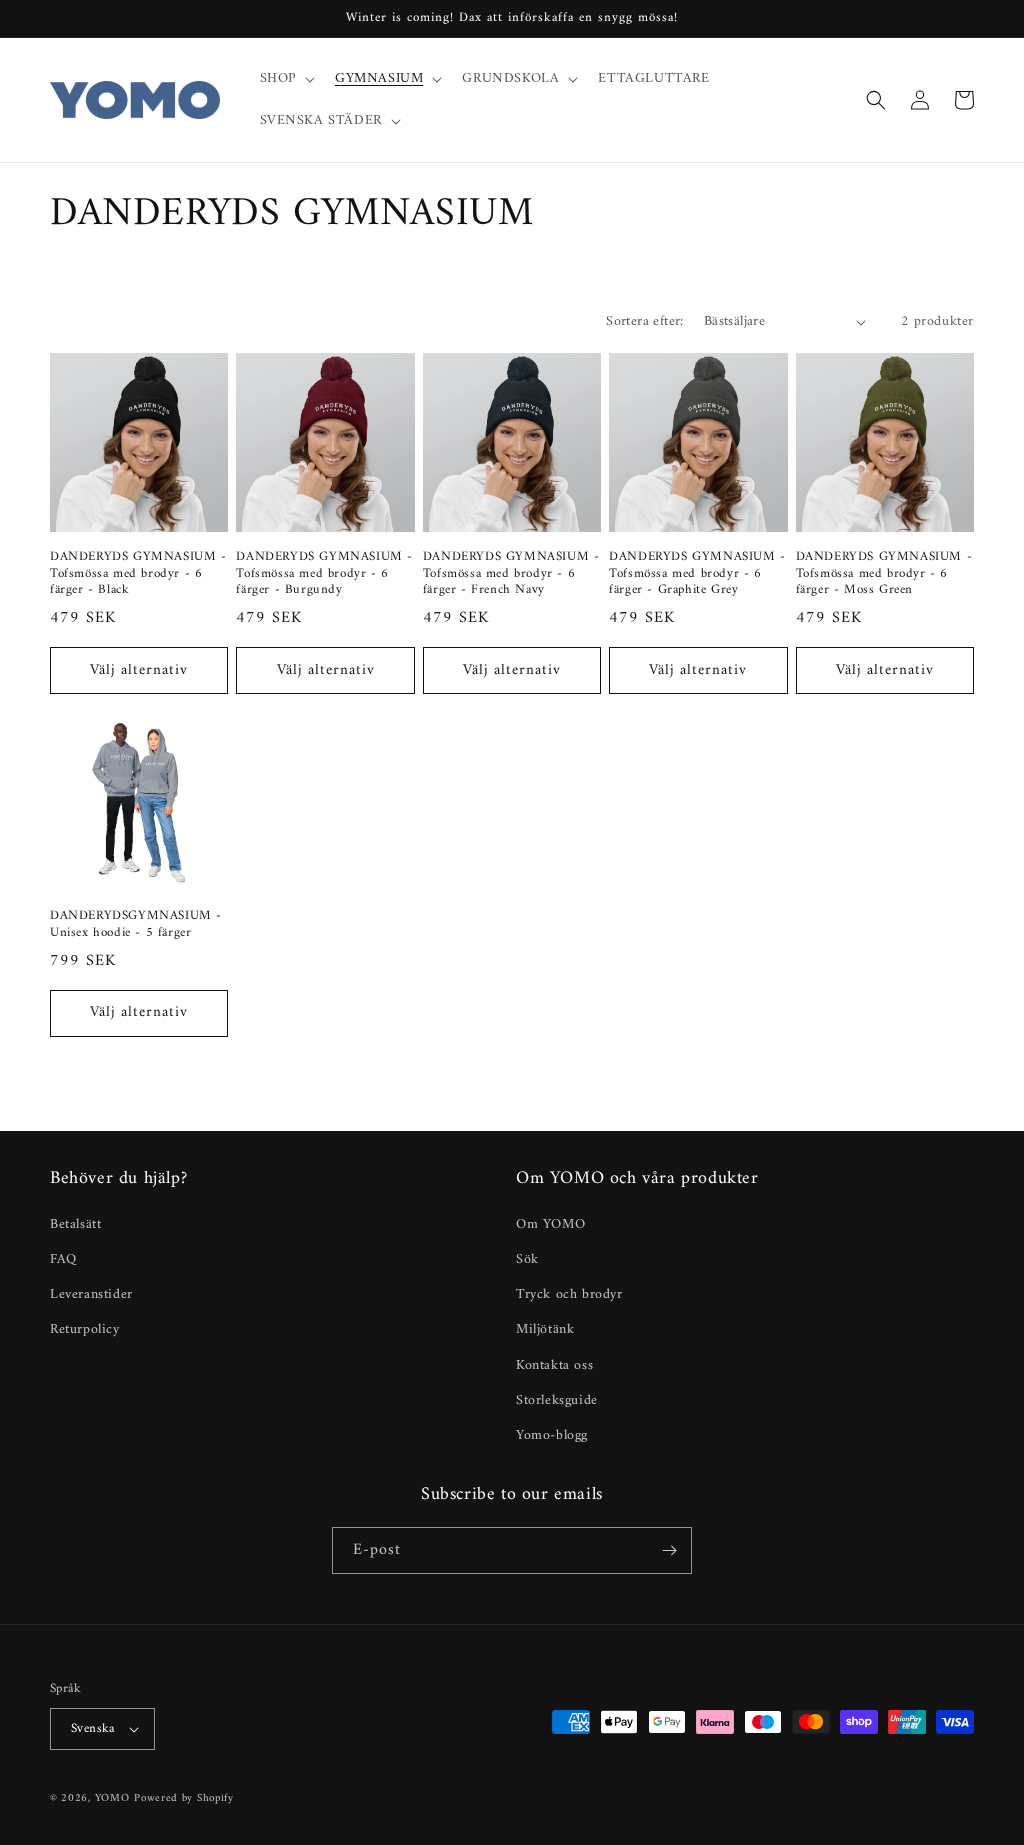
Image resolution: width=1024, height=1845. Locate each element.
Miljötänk (545, 1329)
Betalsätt (75, 1224)
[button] (285, 79)
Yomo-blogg (552, 1435)
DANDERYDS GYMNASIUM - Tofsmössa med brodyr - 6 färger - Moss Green (884, 574)
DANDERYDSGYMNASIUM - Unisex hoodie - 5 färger (136, 925)
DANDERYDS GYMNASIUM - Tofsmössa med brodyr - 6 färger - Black (138, 574)
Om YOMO (550, 1224)
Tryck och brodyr (569, 1294)
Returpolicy (85, 1329)
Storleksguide (557, 1400)
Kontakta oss (554, 1365)
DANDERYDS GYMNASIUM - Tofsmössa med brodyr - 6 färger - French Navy (511, 574)
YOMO (112, 1798)
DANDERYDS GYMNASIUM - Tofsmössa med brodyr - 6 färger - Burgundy (324, 574)
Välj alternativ (139, 670)
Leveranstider (91, 1294)
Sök (527, 1259)
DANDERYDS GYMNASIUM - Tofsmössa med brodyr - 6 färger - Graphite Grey (697, 574)
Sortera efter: (645, 321)
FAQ (63, 1259)
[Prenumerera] (669, 1550)
